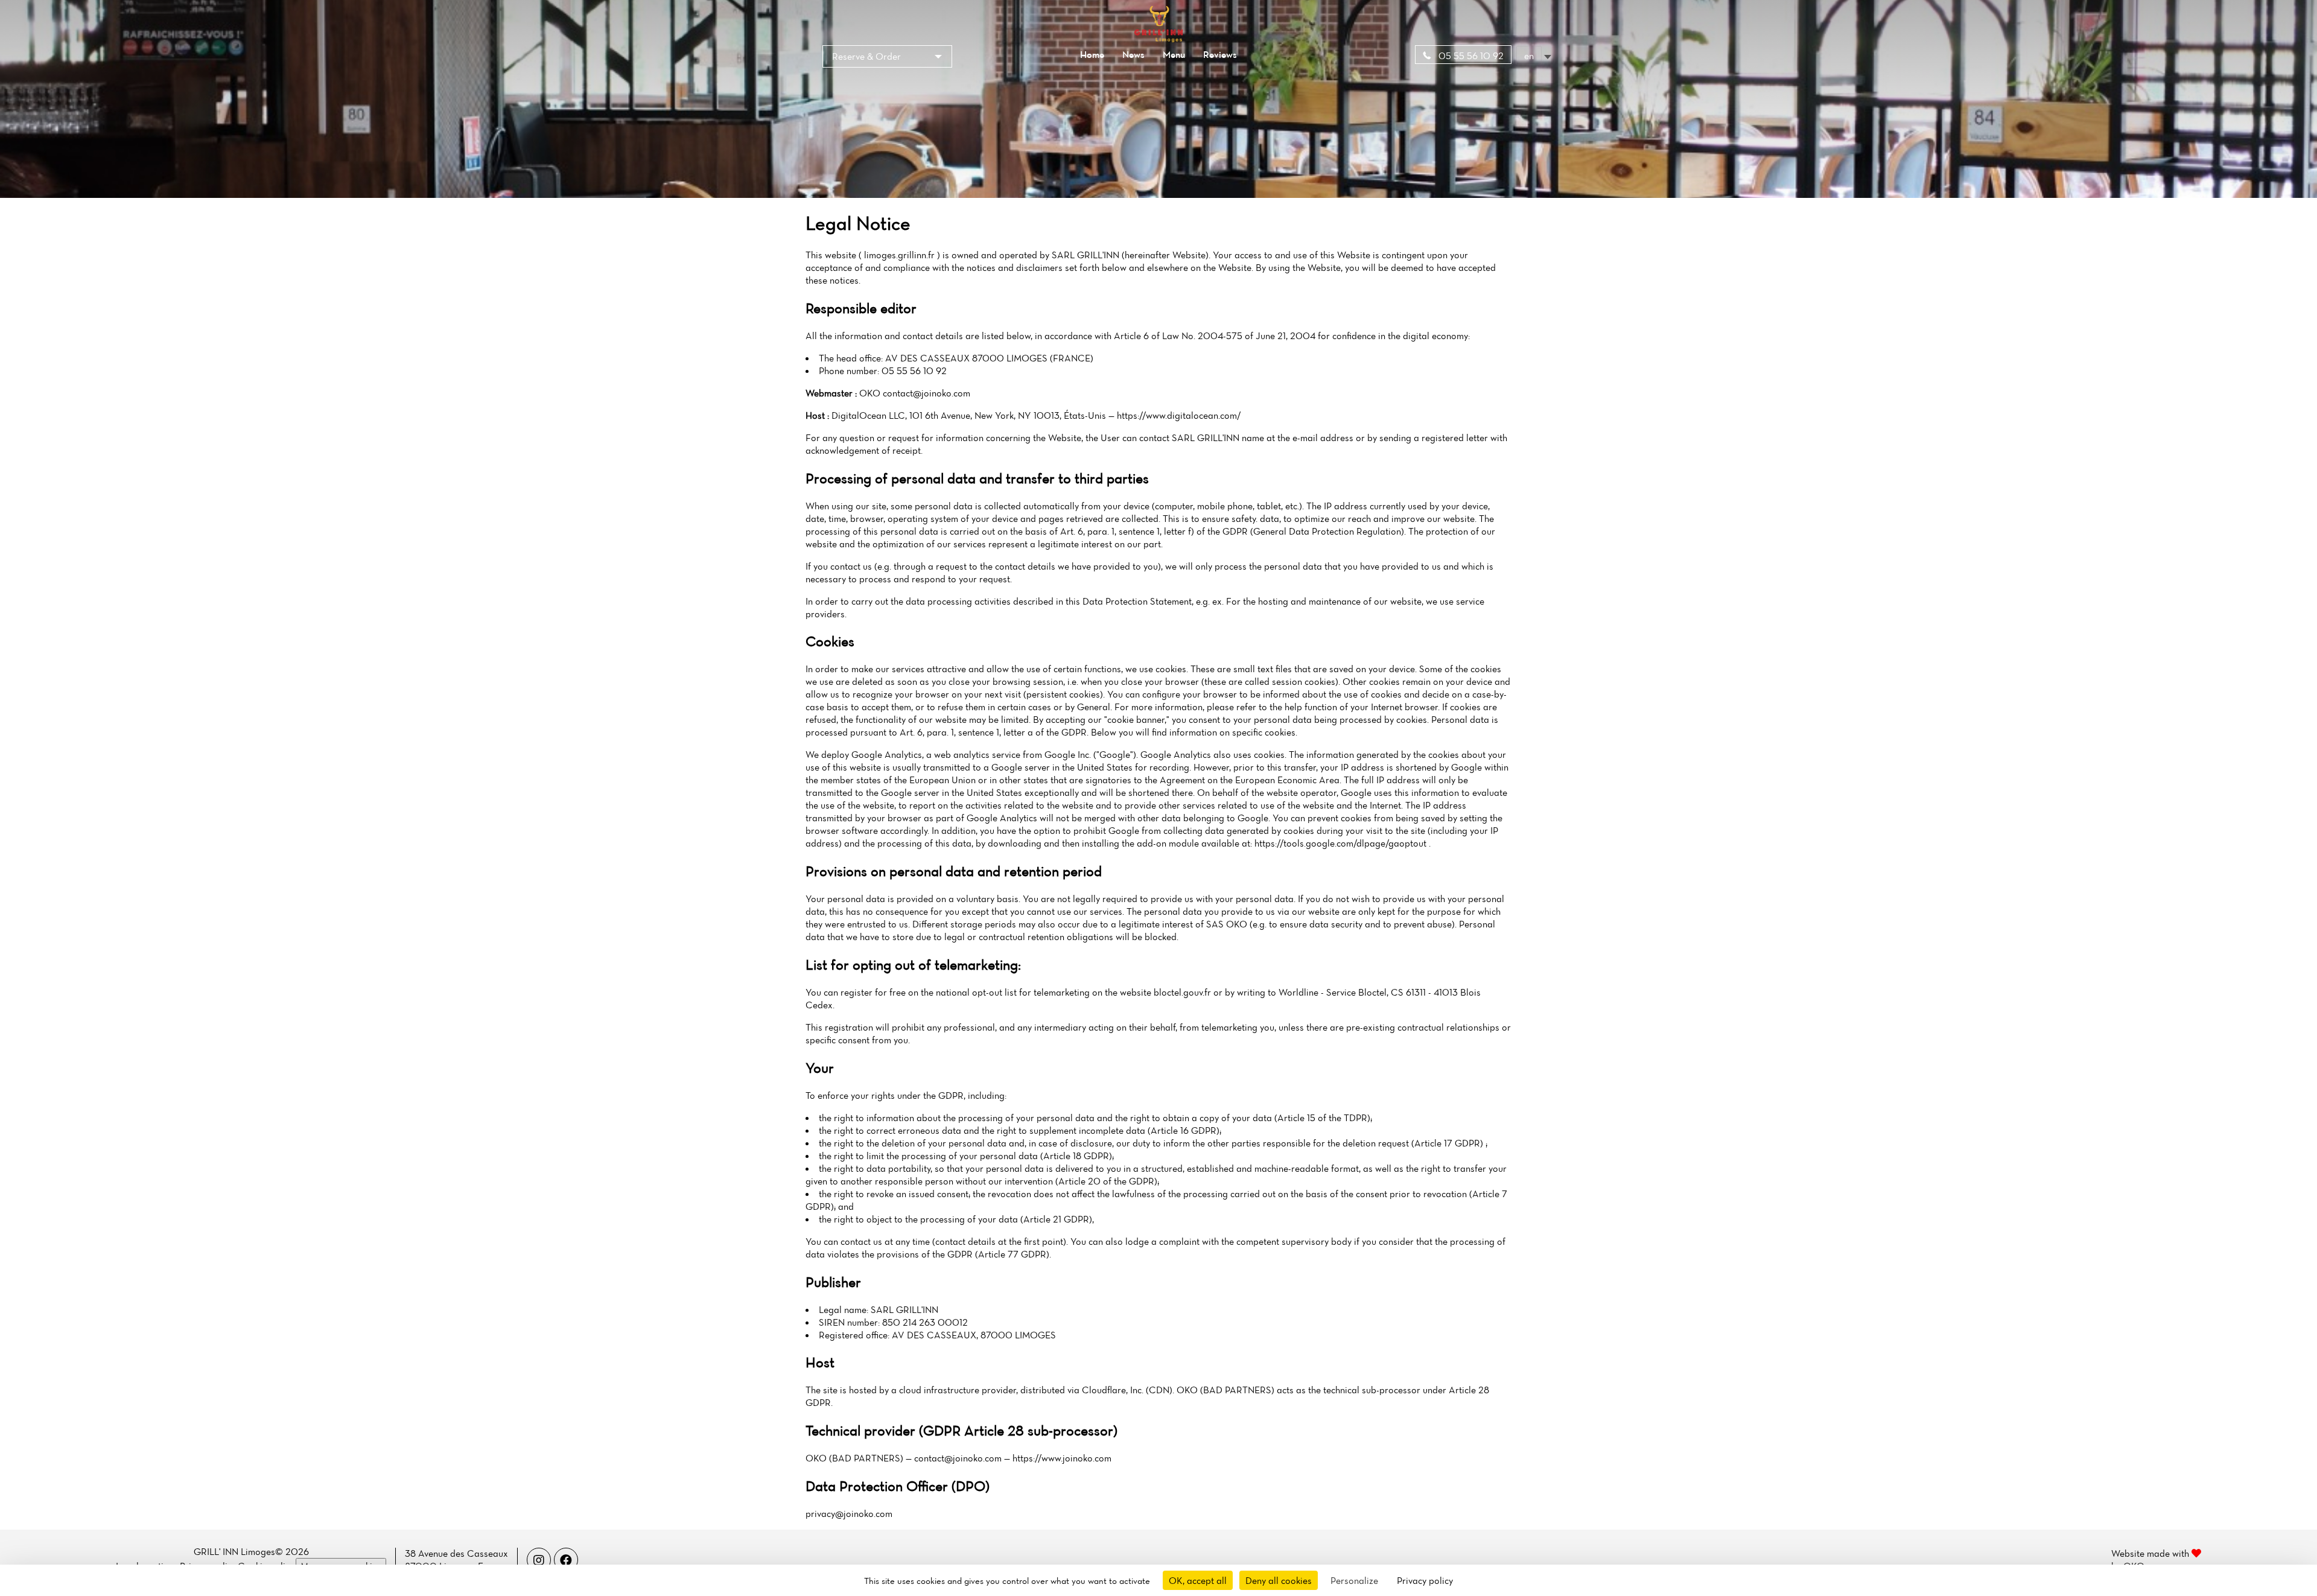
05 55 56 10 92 (1470, 56)
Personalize (1354, 1580)
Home (1092, 54)
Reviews (1220, 54)
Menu (1174, 54)
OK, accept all (1198, 1580)
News (1133, 54)
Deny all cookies (1279, 1580)
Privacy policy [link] (1425, 1580)
